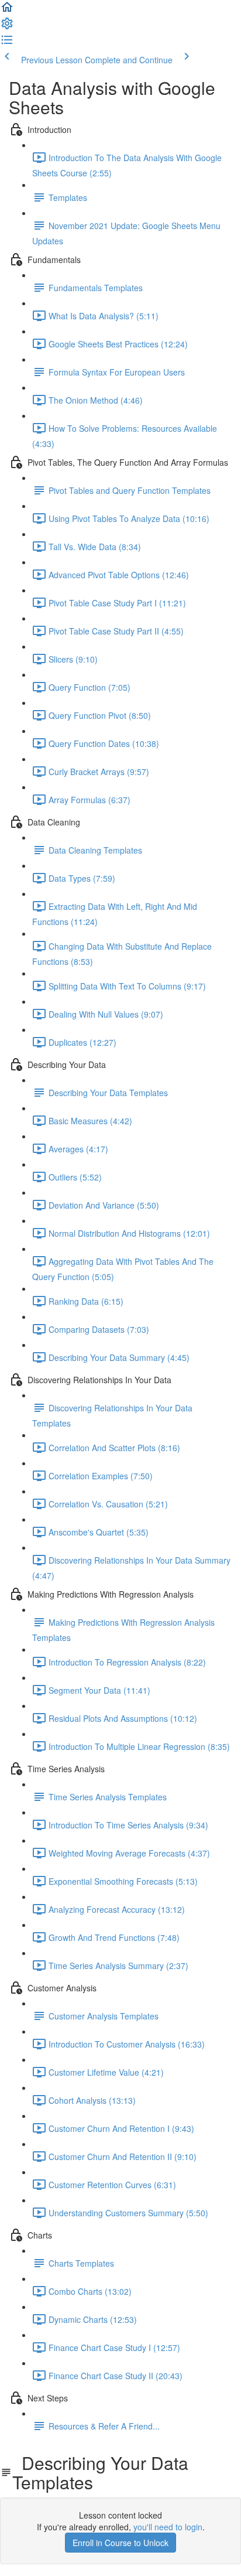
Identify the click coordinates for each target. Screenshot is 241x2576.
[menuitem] (7, 27)
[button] (7, 11)
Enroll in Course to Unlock (120, 2543)
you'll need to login (168, 2527)
